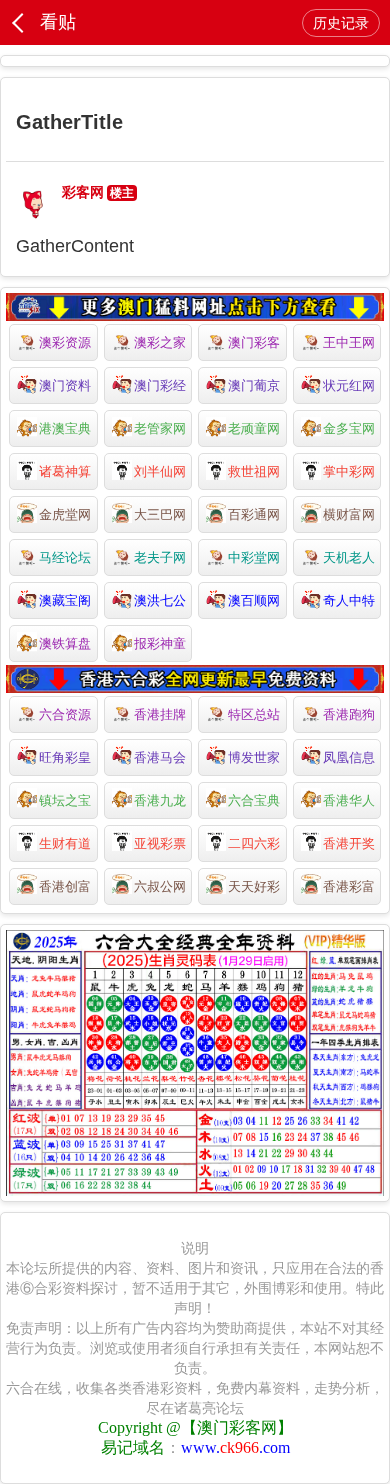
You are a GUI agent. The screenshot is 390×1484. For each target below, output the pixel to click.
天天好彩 (254, 886)
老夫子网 (160, 557)
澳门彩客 (254, 342)
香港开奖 (349, 843)
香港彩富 (349, 886)
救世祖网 (254, 471)
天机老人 (349, 557)
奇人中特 (349, 600)
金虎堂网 (65, 514)
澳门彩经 (160, 385)
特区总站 (254, 714)
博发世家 (254, 757)
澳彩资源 (65, 342)
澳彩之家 (160, 342)
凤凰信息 (349, 757)
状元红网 (349, 385)
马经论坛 (65, 557)
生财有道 (65, 843)
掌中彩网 (349, 471)
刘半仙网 (160, 471)
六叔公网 (160, 886)
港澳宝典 (65, 428)
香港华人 (349, 800)
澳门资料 (65, 385)
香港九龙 (160, 800)
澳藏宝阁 (65, 600)
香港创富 (65, 886)
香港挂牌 (160, 714)
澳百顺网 (254, 600)
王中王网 (349, 342)
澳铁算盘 (65, 643)
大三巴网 (160, 514)
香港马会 (160, 757)
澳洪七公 (160, 600)
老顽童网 (254, 428)
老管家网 (160, 428)
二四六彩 (254, 843)
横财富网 (349, 514)
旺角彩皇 (65, 757)
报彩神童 (160, 643)
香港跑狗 (349, 714)
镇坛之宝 (65, 800)
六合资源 (65, 714)
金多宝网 (349, 428)
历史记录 (341, 23)
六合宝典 (254, 800)
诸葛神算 (65, 471)
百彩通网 (254, 514)
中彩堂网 (254, 557)
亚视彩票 (160, 843)
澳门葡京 (254, 385)
